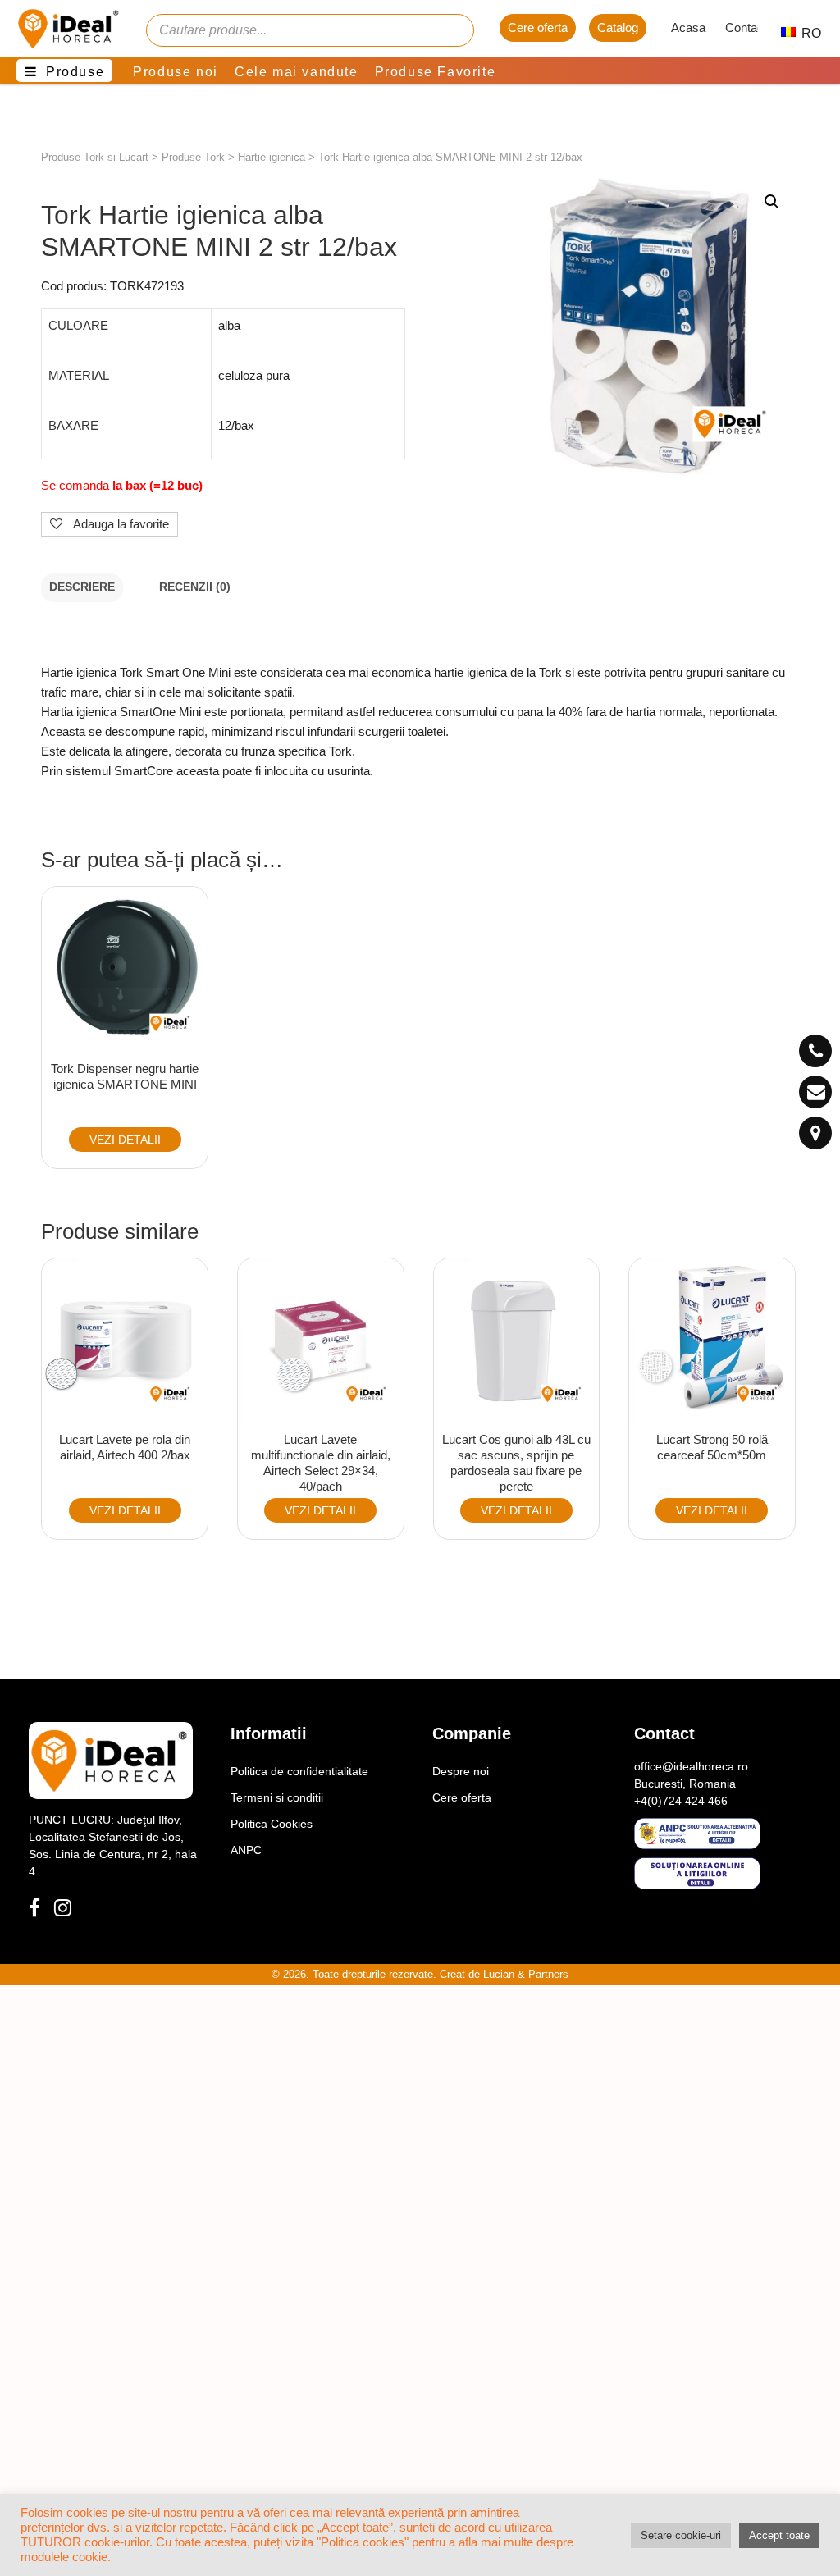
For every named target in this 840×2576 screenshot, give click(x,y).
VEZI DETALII (125, 1140)
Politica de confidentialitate (299, 1771)
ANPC (246, 1850)
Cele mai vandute (297, 72)
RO (803, 33)
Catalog (618, 27)
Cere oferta (538, 27)
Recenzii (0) (195, 587)
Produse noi (176, 72)
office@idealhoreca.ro (691, 1766)
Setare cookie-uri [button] (681, 2535)
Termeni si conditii (277, 1797)
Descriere (82, 587)
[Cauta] (454, 30)
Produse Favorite (436, 72)
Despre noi (461, 1771)
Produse (75, 72)
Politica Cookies (272, 1824)
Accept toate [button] (779, 2535)
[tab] (82, 588)
